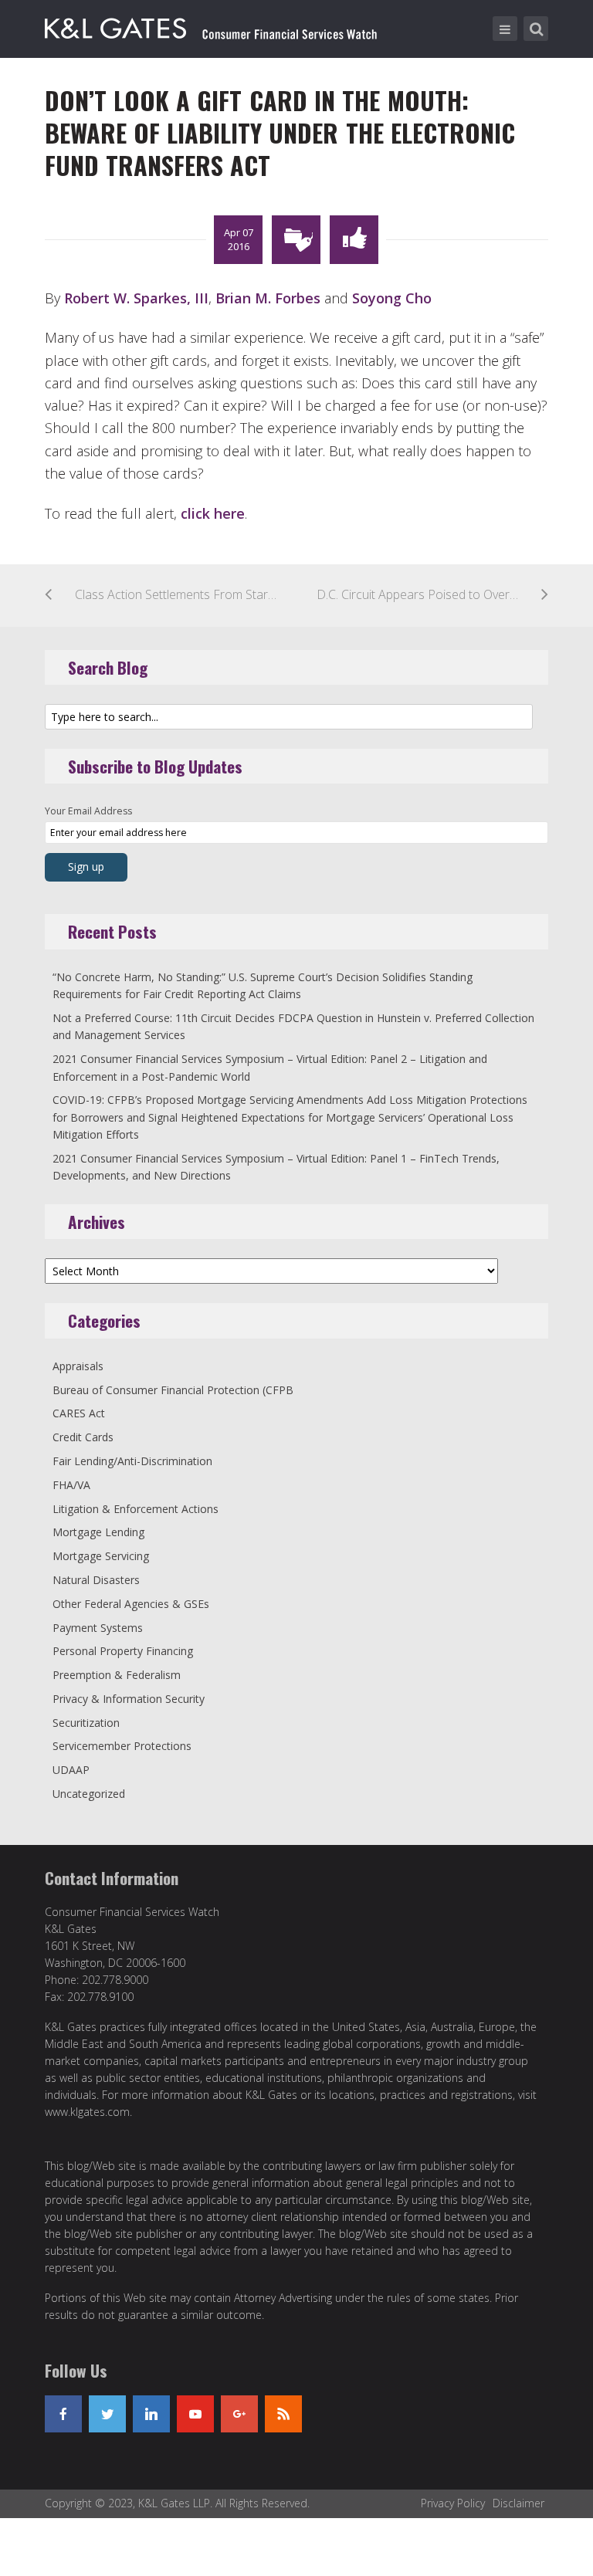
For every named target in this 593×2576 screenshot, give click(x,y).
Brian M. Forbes (268, 298)
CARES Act (79, 1413)
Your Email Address (88, 811)
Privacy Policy (453, 2503)
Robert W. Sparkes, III (136, 298)
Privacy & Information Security (129, 1699)
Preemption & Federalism (117, 1675)
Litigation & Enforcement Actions (136, 1509)
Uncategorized (89, 1794)
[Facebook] (63, 2414)
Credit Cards (83, 1437)
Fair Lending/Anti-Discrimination (132, 1461)
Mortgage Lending (98, 1532)
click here (213, 513)
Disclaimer (518, 2503)
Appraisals (78, 1366)
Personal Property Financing (123, 1651)
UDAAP (71, 1770)
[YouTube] (195, 2414)
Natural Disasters (96, 1580)
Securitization (86, 1723)
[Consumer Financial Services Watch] (211, 25)
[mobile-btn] (505, 29)
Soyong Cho (392, 298)
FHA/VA (71, 1485)
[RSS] (283, 2414)
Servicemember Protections (122, 1746)
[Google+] (239, 2414)
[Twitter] (107, 2414)
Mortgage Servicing (101, 1556)
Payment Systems (98, 1628)
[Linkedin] (151, 2414)
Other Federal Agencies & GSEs (131, 1604)
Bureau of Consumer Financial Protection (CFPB (173, 1390)
